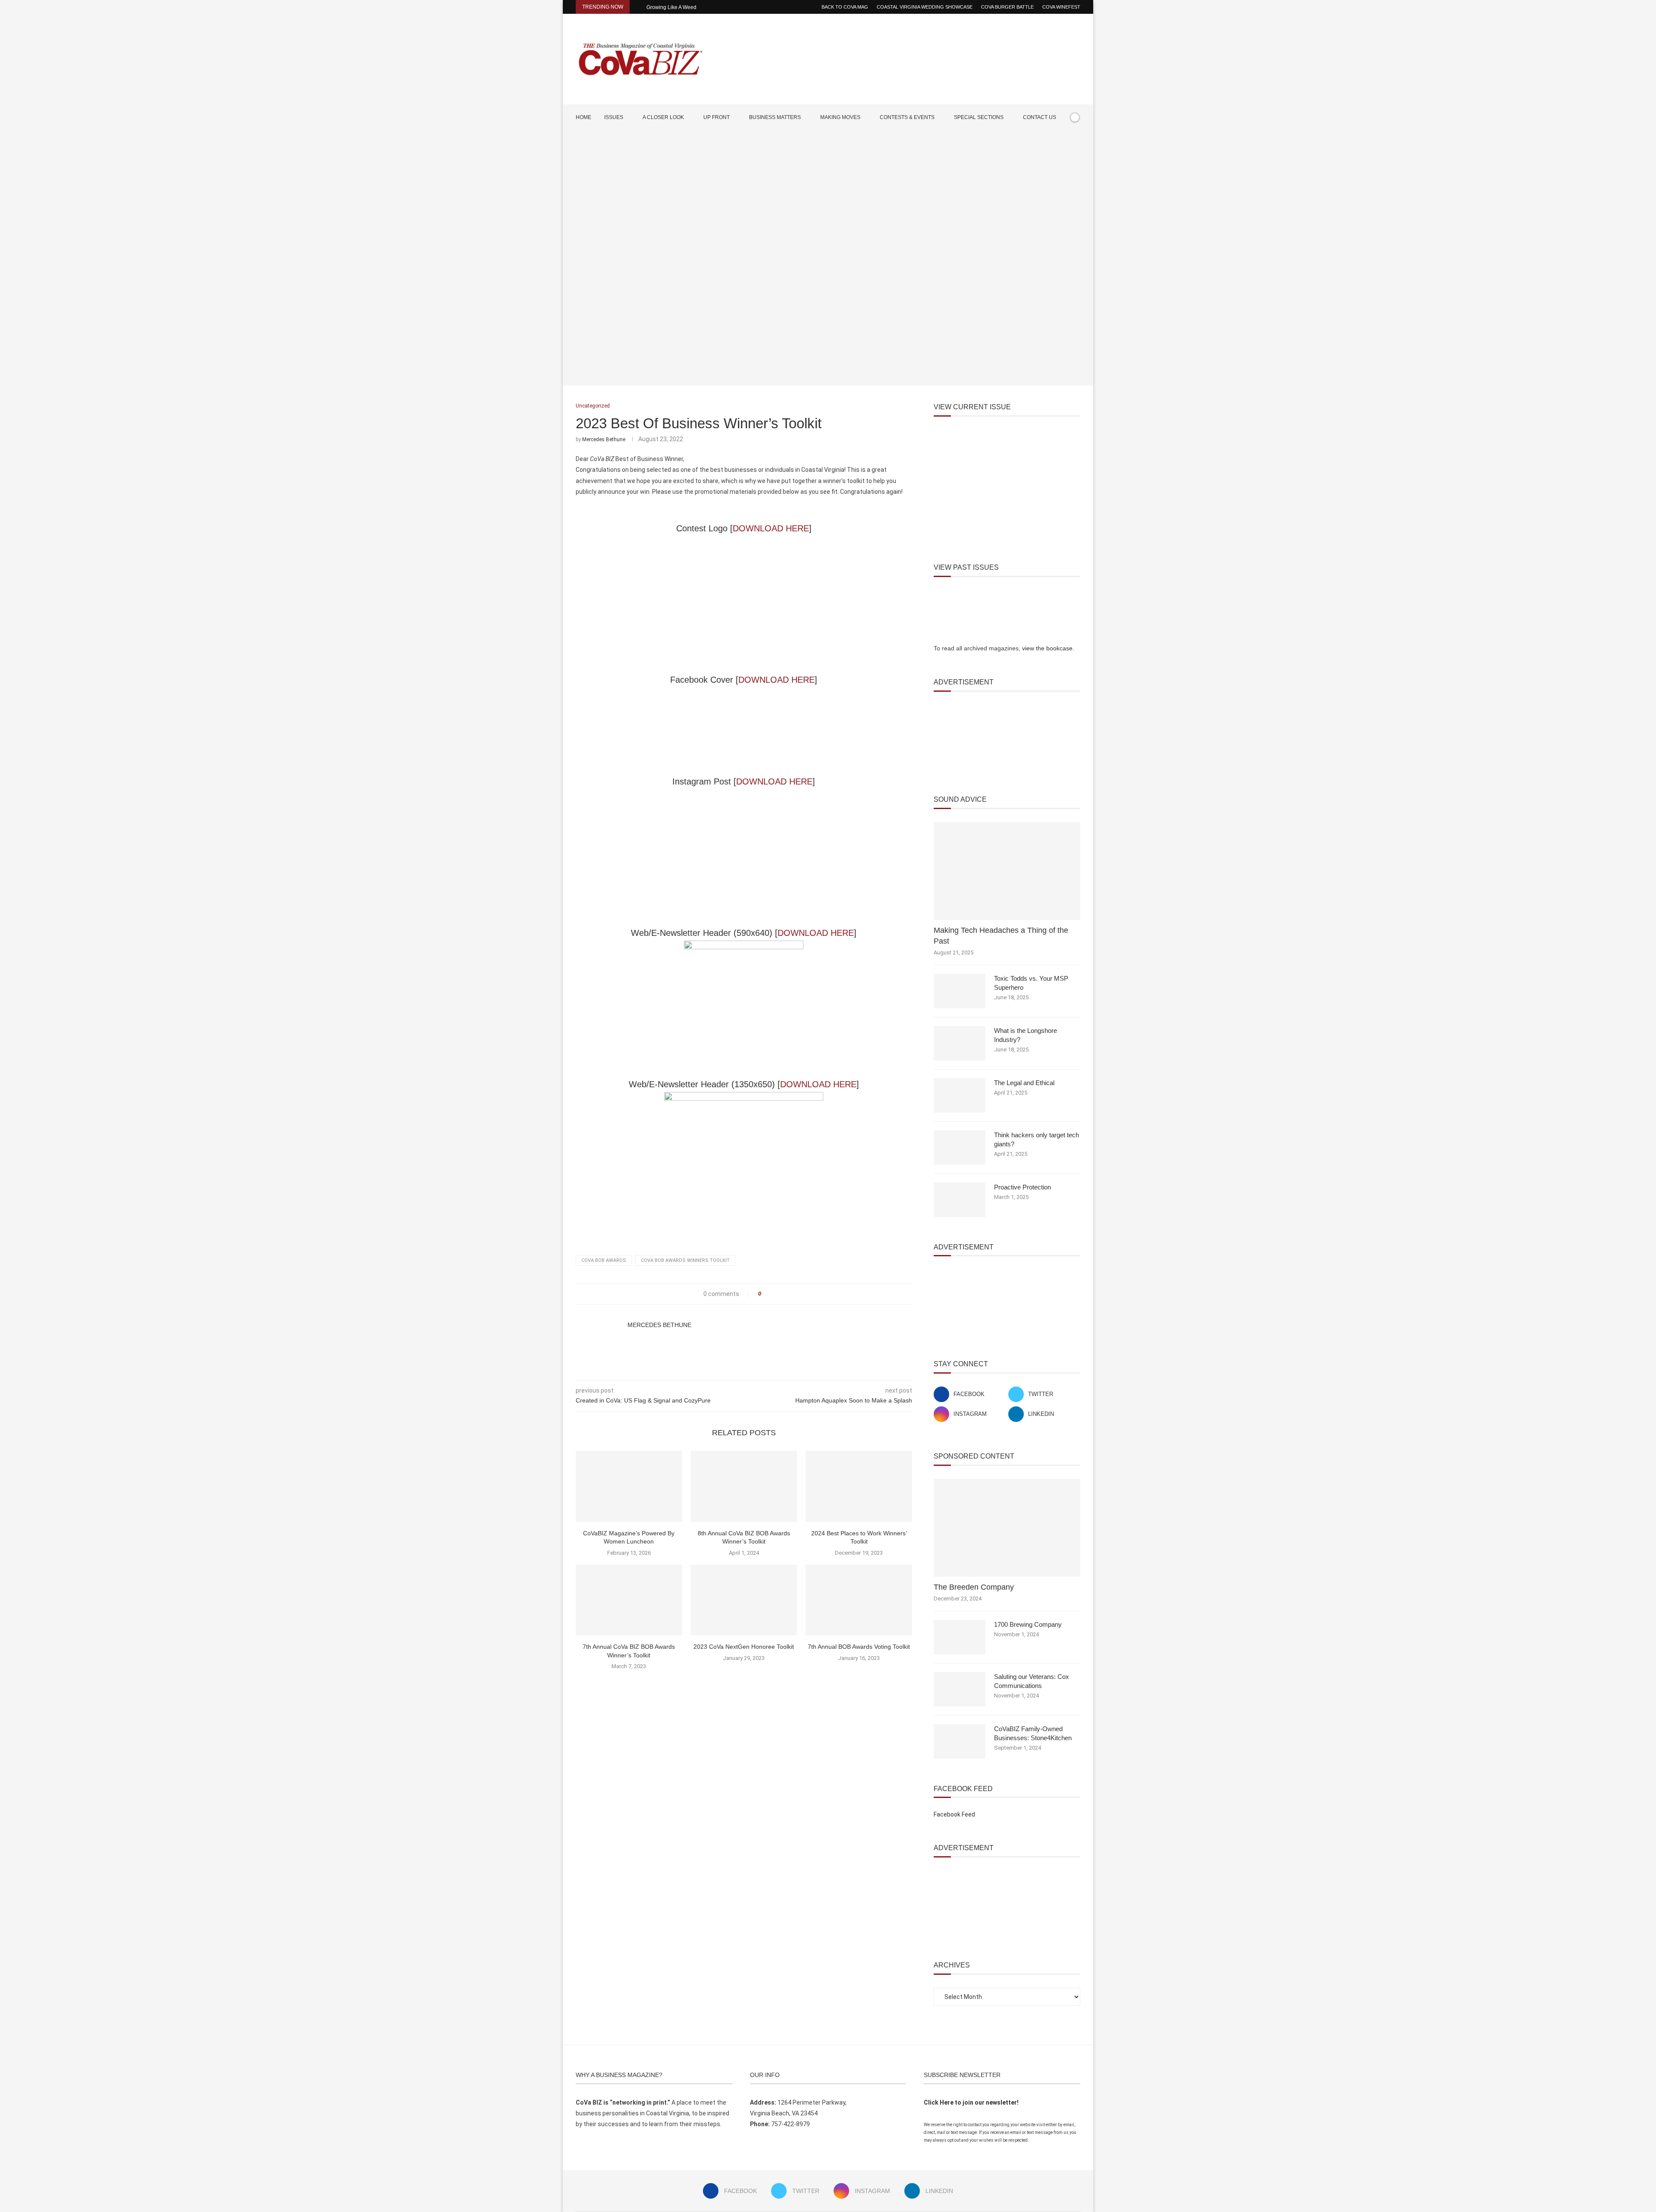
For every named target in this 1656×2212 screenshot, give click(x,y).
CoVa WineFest (1061, 7)
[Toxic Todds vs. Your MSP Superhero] (960, 991)
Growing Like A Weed (671, 7)
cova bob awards (604, 1260)
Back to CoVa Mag (845, 7)
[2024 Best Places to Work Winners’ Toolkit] (859, 1486)
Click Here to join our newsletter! (971, 2102)
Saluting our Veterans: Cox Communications (1032, 1681)
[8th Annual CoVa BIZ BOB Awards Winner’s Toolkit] (744, 1486)
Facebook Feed (954, 1814)
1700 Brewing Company (1028, 1624)
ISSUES (614, 117)
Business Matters (775, 117)
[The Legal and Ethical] (960, 1095)
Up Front (717, 117)
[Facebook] (1051, 142)
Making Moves (840, 117)
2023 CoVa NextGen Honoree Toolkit (744, 1647)
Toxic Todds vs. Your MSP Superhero (1031, 983)
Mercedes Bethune (604, 439)
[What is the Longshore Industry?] (960, 1043)
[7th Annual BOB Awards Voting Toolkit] (859, 1600)
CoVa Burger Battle (1007, 7)
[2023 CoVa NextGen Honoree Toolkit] (744, 1600)
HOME (583, 117)
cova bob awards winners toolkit (685, 1260)
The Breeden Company (974, 1587)
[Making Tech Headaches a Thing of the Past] (1007, 871)
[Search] (1076, 142)
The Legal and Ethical (1024, 1083)
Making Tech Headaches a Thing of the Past (1001, 936)
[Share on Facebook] (770, 1294)
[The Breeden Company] (1007, 1528)
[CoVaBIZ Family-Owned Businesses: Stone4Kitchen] (960, 1741)
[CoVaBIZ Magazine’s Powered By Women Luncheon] (629, 1486)
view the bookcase (1047, 648)
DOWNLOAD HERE (771, 528)
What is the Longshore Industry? (1026, 1035)
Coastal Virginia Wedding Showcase (925, 7)
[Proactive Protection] (960, 1200)
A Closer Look (663, 117)
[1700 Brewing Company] (960, 1637)
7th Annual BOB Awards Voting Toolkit (859, 1647)
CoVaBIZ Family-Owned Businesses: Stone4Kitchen (1033, 1733)
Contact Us (1040, 117)
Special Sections (979, 117)
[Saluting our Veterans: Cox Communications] (960, 1689)
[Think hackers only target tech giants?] (960, 1148)
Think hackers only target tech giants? (1037, 1139)
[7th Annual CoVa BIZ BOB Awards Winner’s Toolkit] (629, 1600)
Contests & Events (907, 117)
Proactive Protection (1022, 1187)
